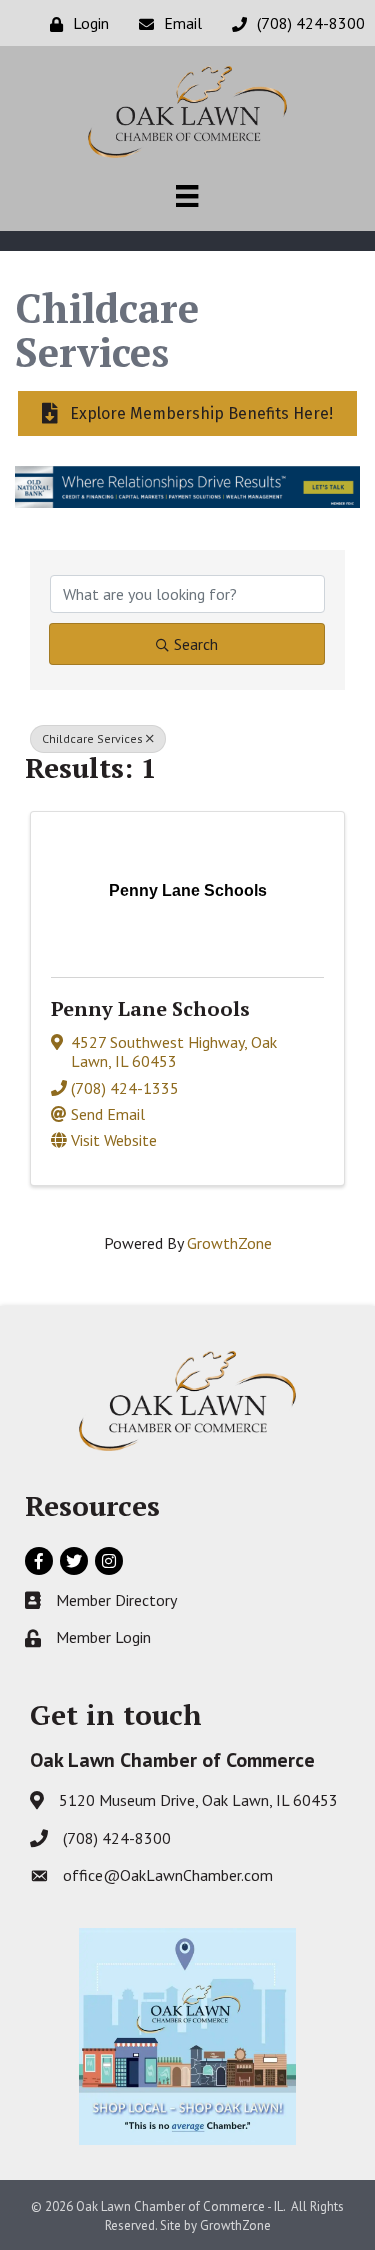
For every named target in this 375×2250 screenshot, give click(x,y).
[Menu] (187, 196)
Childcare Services (92, 738)
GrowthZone (229, 1243)
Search (196, 644)
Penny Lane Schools (150, 1008)
